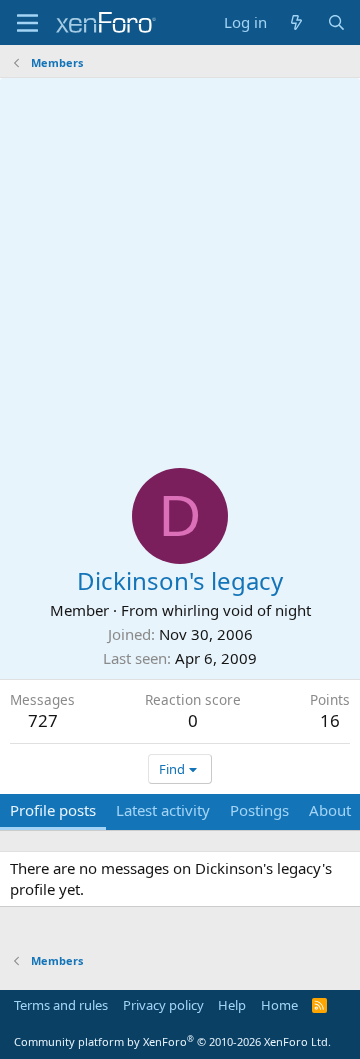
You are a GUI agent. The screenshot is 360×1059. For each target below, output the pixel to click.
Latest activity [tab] (163, 810)
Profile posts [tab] (53, 810)
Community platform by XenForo (172, 1041)
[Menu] (27, 23)
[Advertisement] (180, 268)
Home (279, 1005)
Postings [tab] (259, 810)
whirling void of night (236, 610)
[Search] (336, 22)
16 (330, 720)
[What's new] (296, 22)
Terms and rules (61, 1005)
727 (43, 720)
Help (232, 1005)
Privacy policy (163, 1005)
